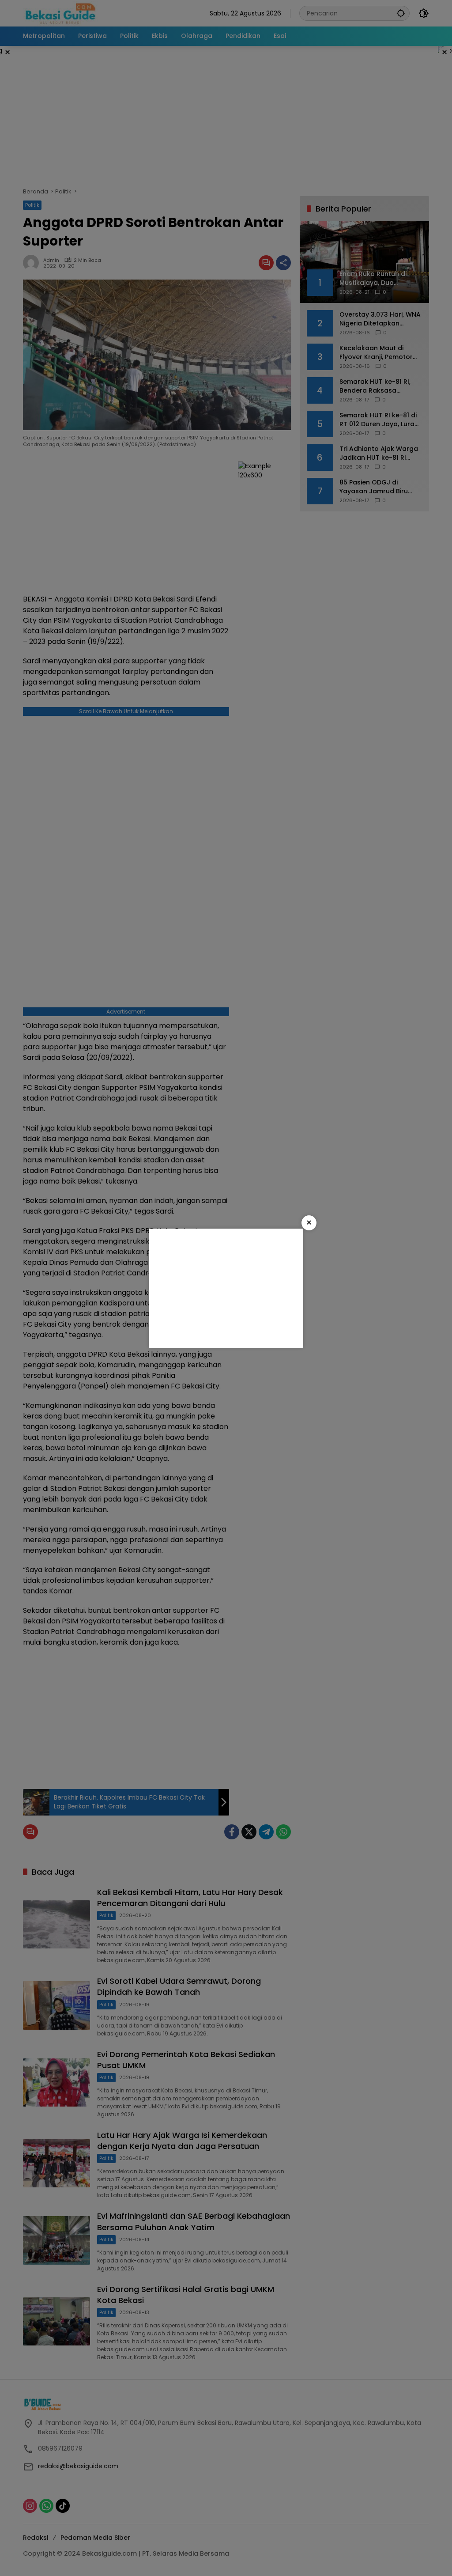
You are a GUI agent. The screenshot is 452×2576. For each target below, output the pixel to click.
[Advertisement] (226, 1288)
